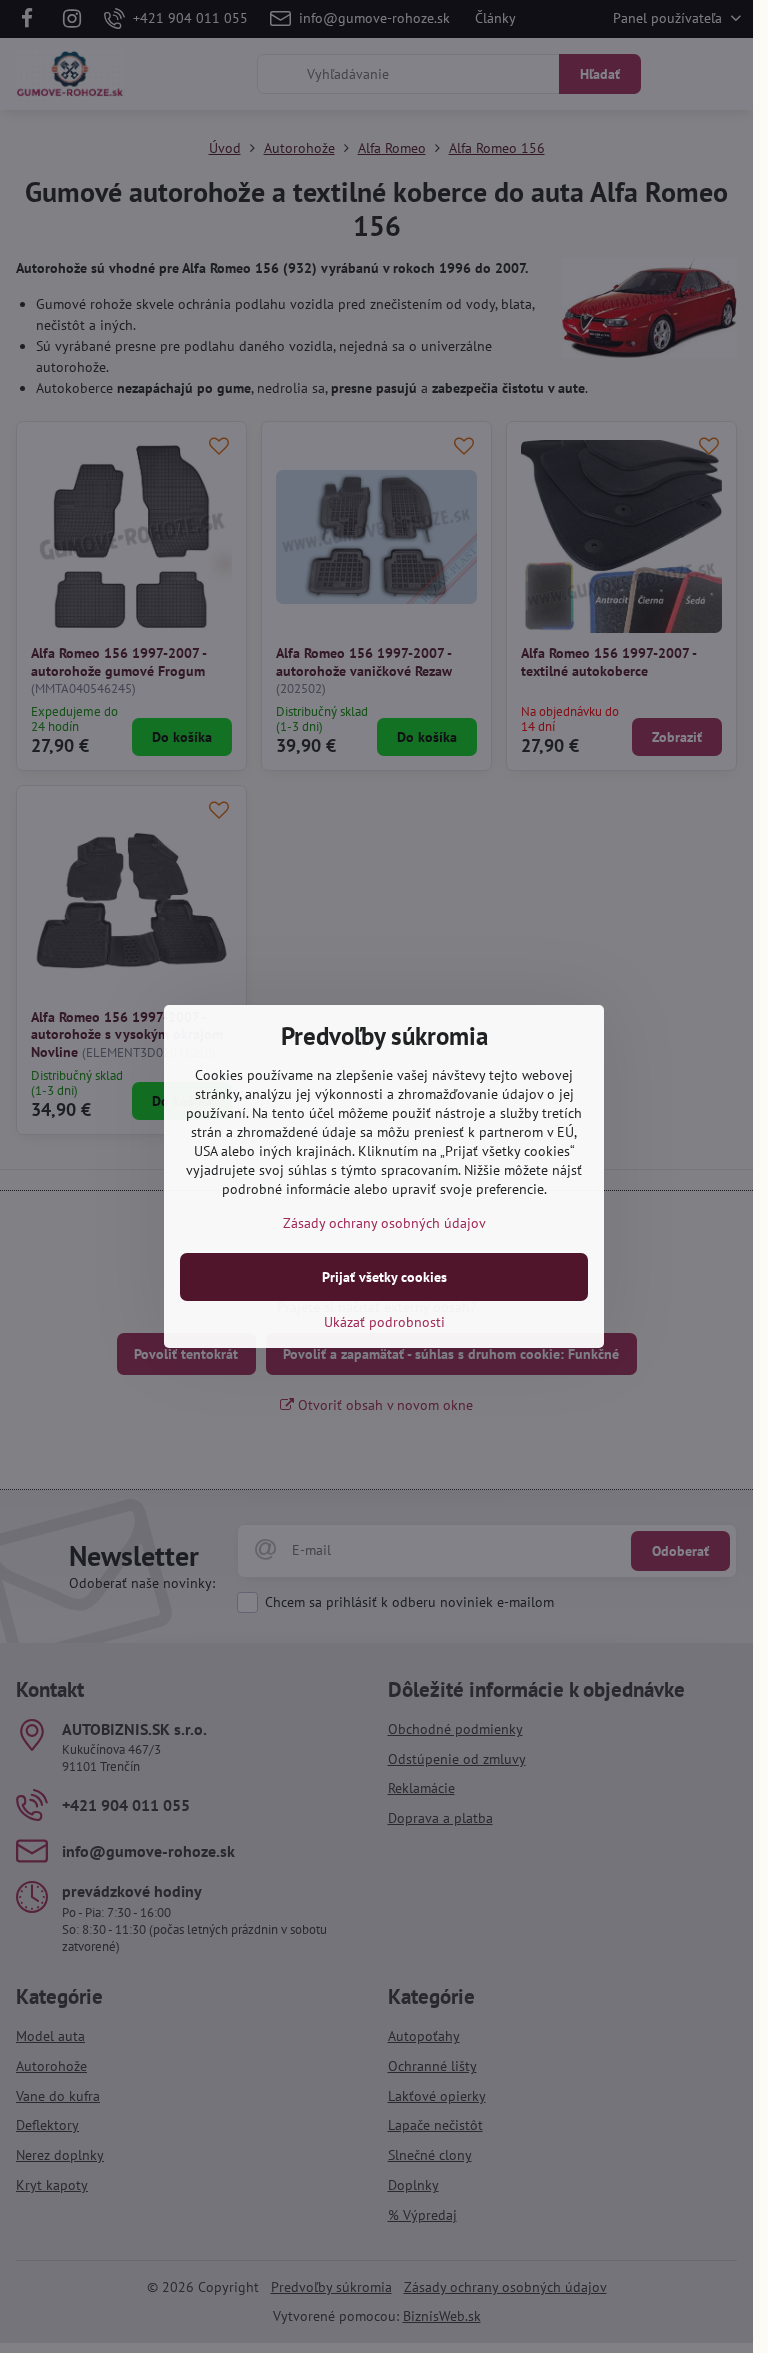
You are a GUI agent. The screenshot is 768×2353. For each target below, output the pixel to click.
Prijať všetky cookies (384, 1277)
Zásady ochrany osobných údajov (384, 1223)
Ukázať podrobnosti (384, 1322)
